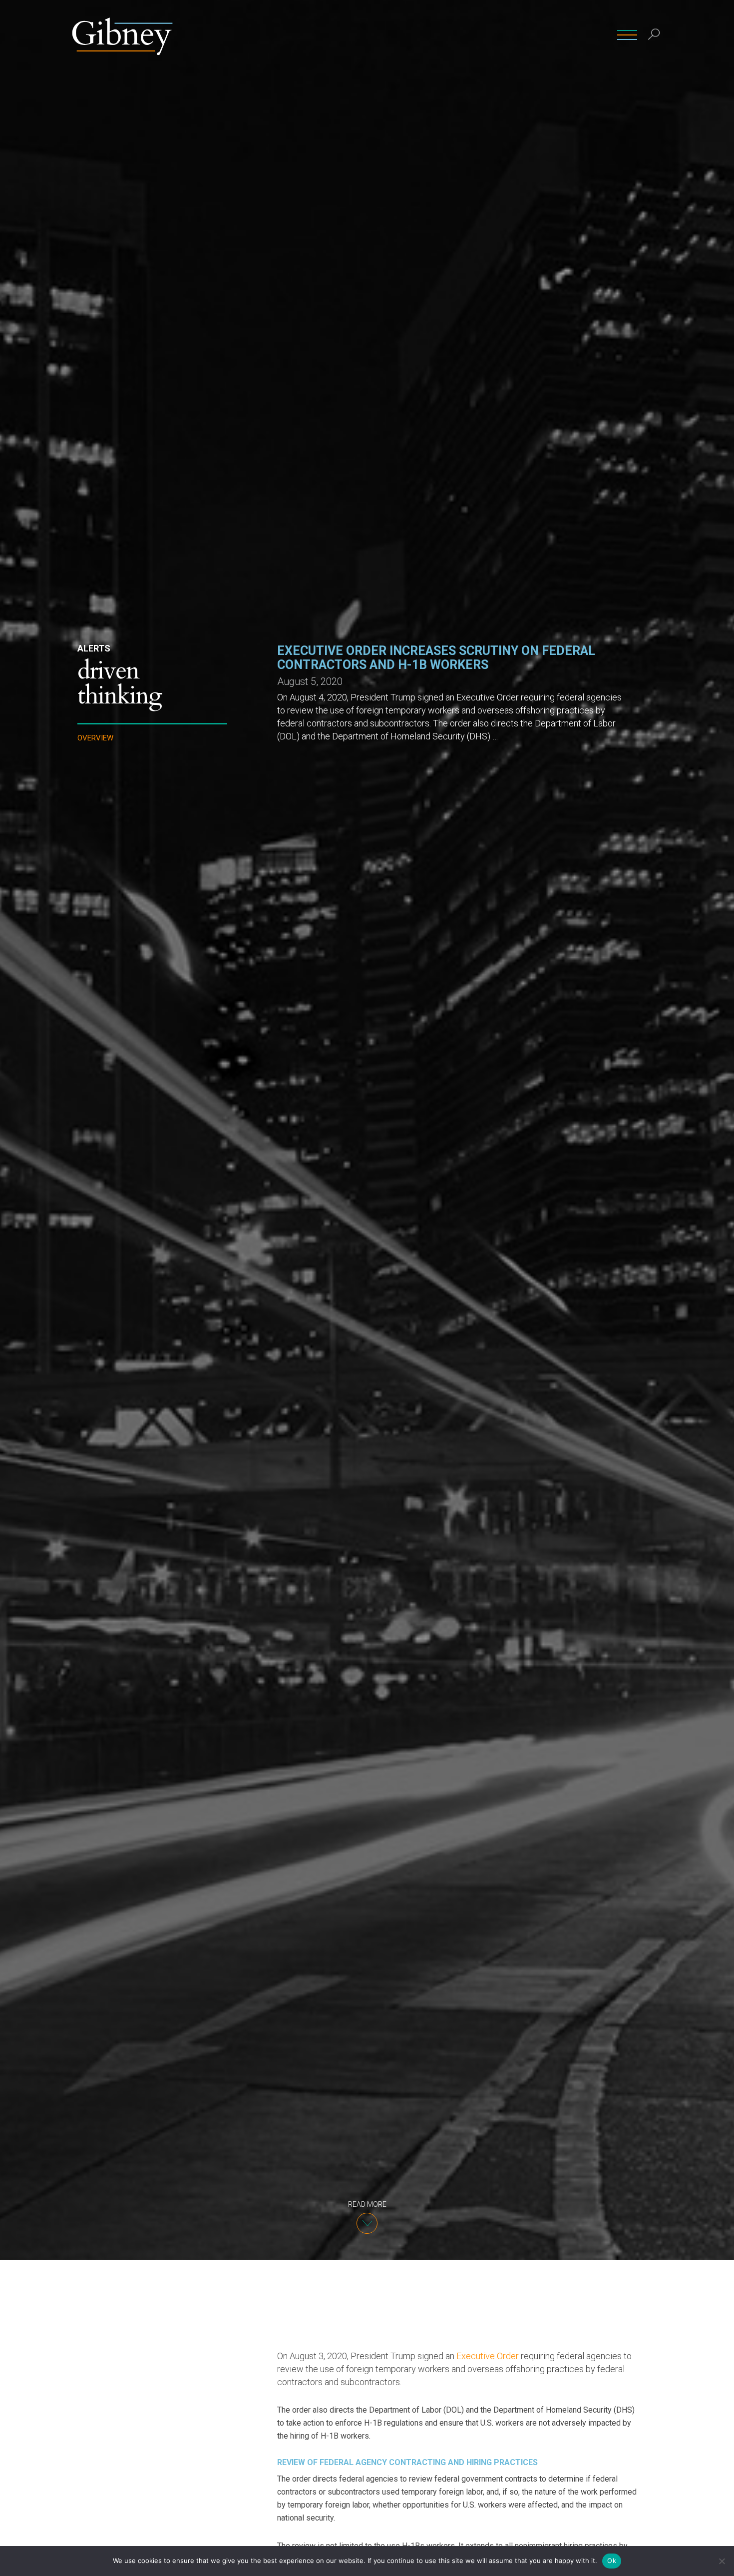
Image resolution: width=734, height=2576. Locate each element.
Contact (547, 35)
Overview (95, 738)
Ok (612, 2561)
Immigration (103, 820)
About (461, 35)
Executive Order (488, 2356)
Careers (591, 35)
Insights (502, 35)
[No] (722, 2561)
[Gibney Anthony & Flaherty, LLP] (122, 35)
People (372, 35)
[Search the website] (654, 35)
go (656, 57)
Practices (418, 35)
